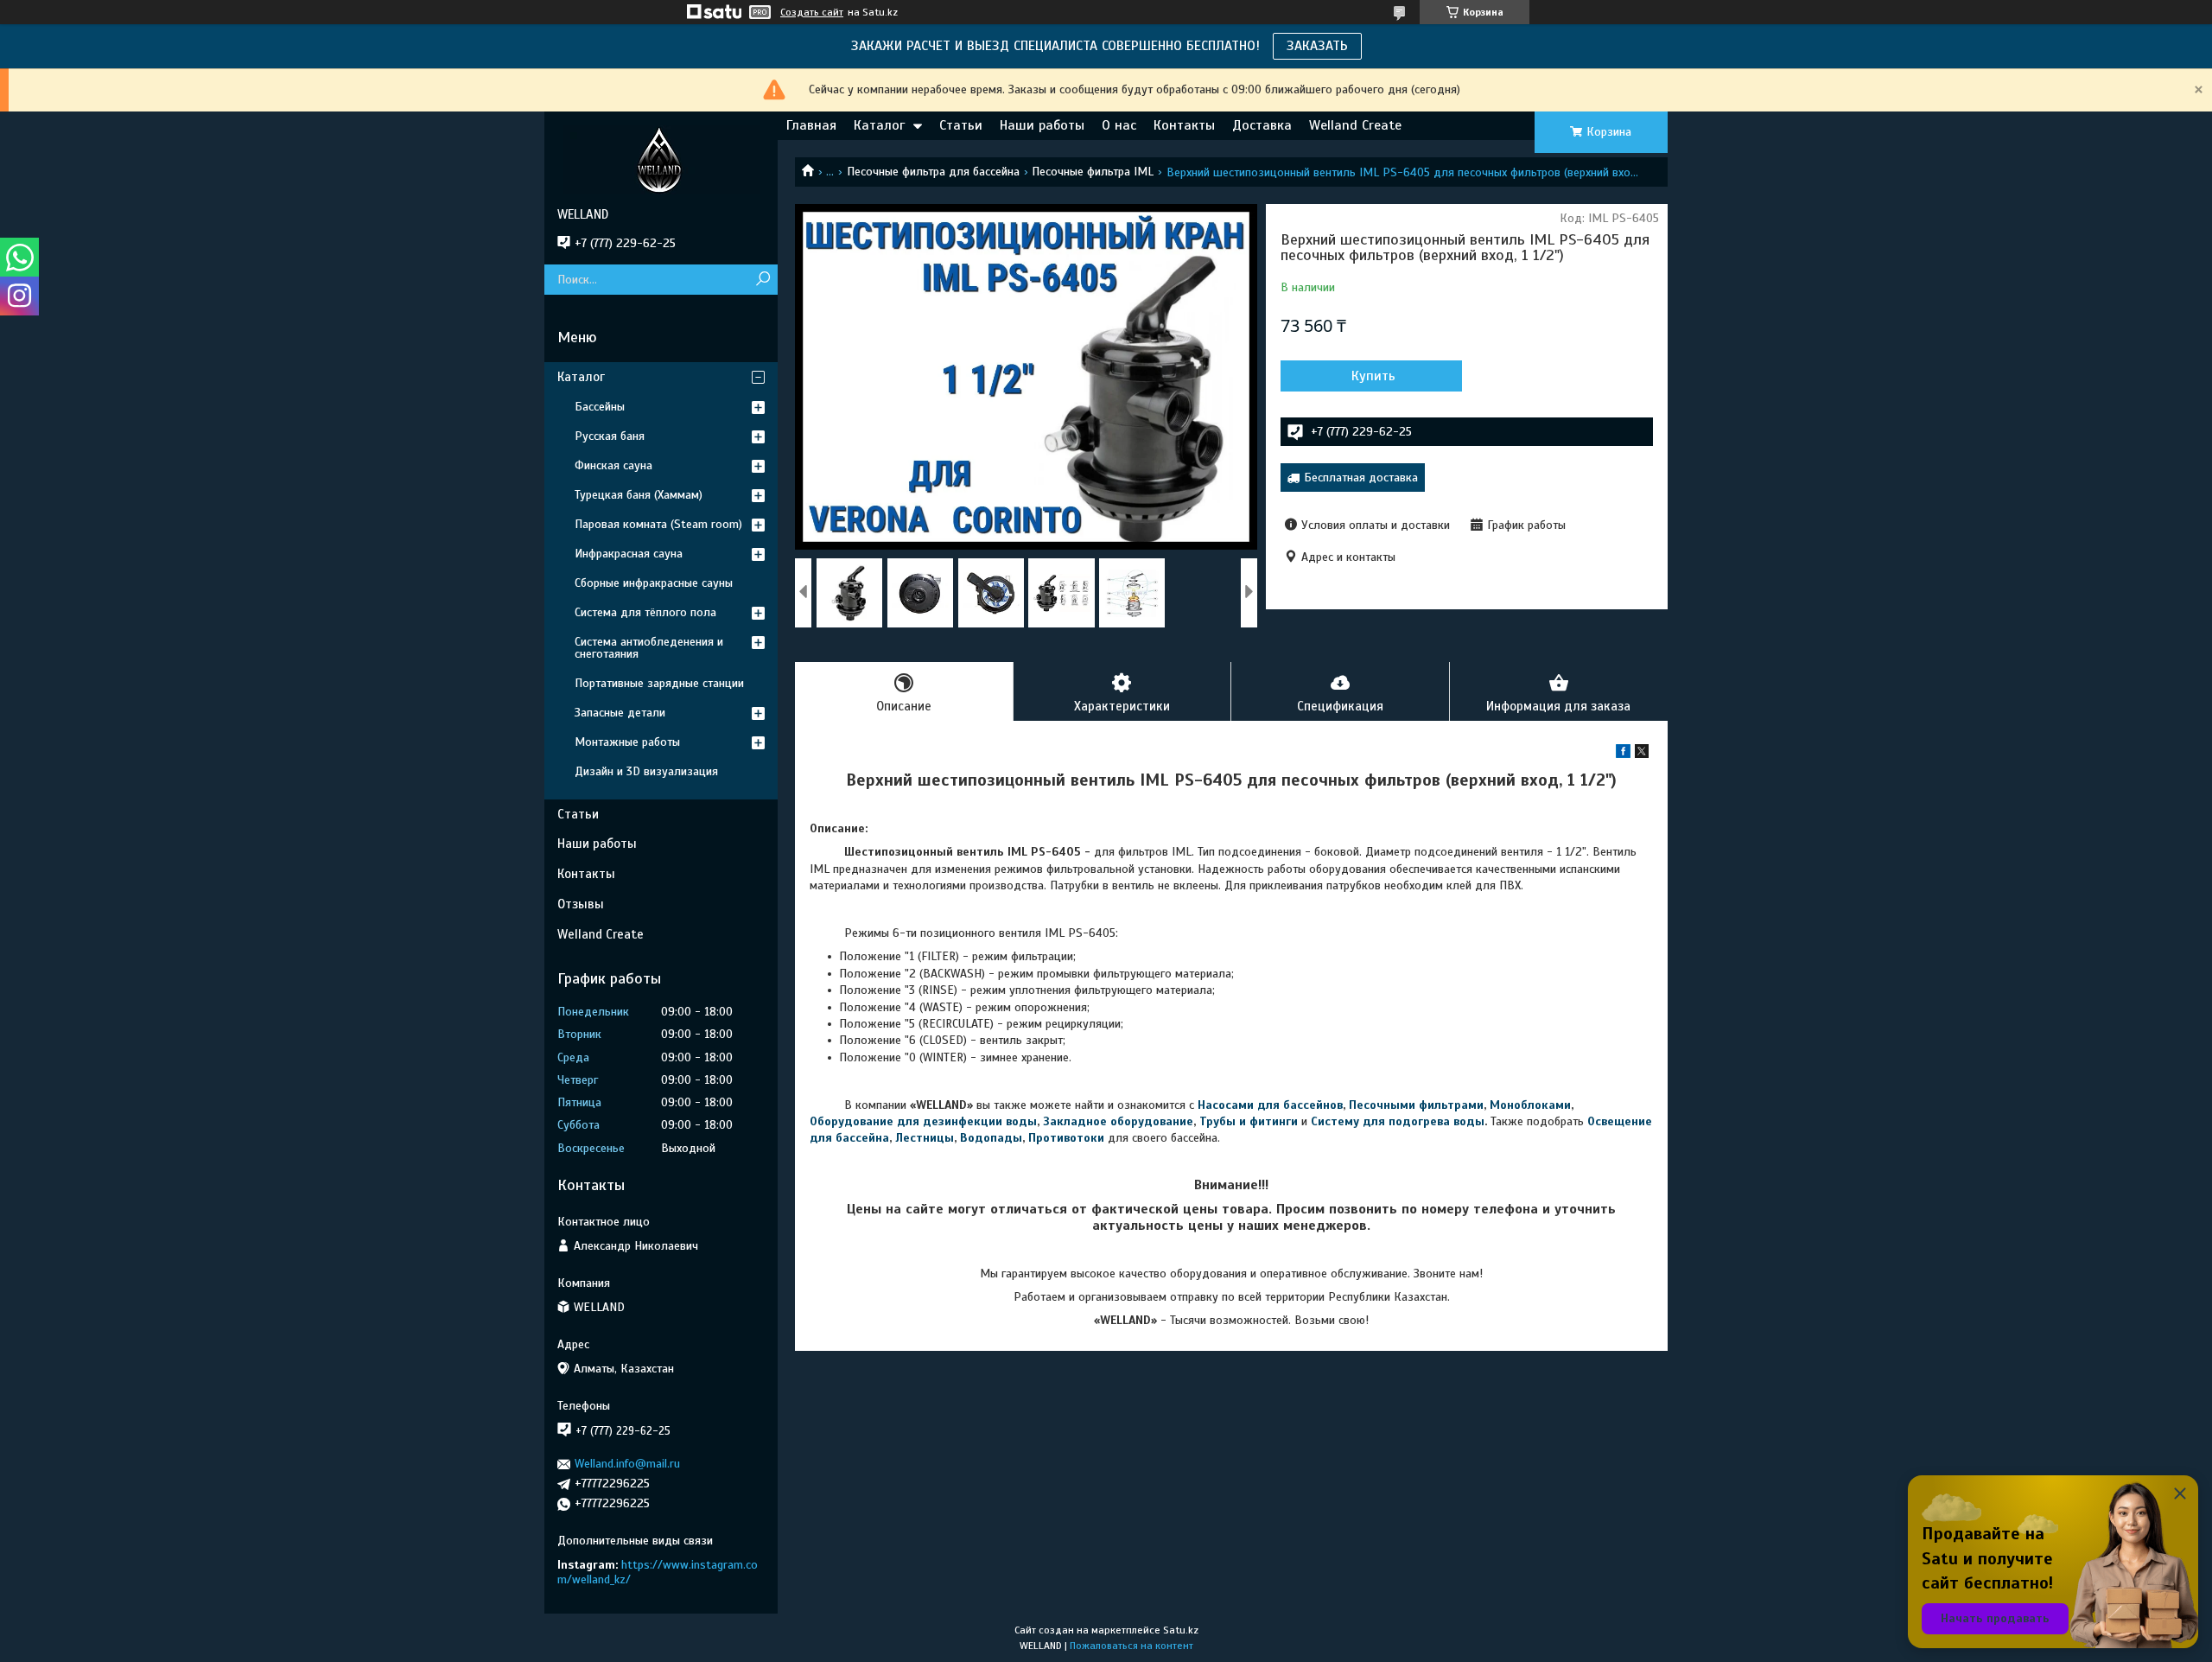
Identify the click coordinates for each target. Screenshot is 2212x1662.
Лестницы (925, 1138)
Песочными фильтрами (1416, 1105)
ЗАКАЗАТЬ (1317, 46)
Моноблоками (1530, 1105)
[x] (1642, 754)
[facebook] (1623, 754)
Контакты (1184, 125)
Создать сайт (812, 12)
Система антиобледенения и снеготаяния (649, 648)
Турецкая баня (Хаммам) (639, 495)
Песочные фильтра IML (1093, 172)
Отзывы (581, 904)
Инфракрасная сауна (629, 554)
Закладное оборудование (1118, 1121)
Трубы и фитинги (1249, 1121)
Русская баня (610, 436)
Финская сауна (613, 465)
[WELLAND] (661, 159)
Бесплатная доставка (1361, 478)
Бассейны (600, 407)
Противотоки (1066, 1138)
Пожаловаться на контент (1131, 1646)
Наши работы (1042, 125)
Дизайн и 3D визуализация (646, 771)
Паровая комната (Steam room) (658, 524)
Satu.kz (1181, 1630)
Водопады (991, 1138)
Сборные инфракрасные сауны (654, 583)
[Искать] (763, 280)
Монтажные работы (627, 742)
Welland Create (1355, 125)
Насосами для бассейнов (1270, 1105)
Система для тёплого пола (645, 612)
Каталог (879, 125)
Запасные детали (620, 713)
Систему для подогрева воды (1398, 1121)
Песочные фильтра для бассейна (933, 172)
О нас (1119, 125)
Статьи (961, 125)
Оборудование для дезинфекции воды (923, 1121)
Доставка (1262, 125)
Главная (811, 125)
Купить (1373, 376)
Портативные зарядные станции (659, 683)
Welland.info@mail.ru (627, 1464)
